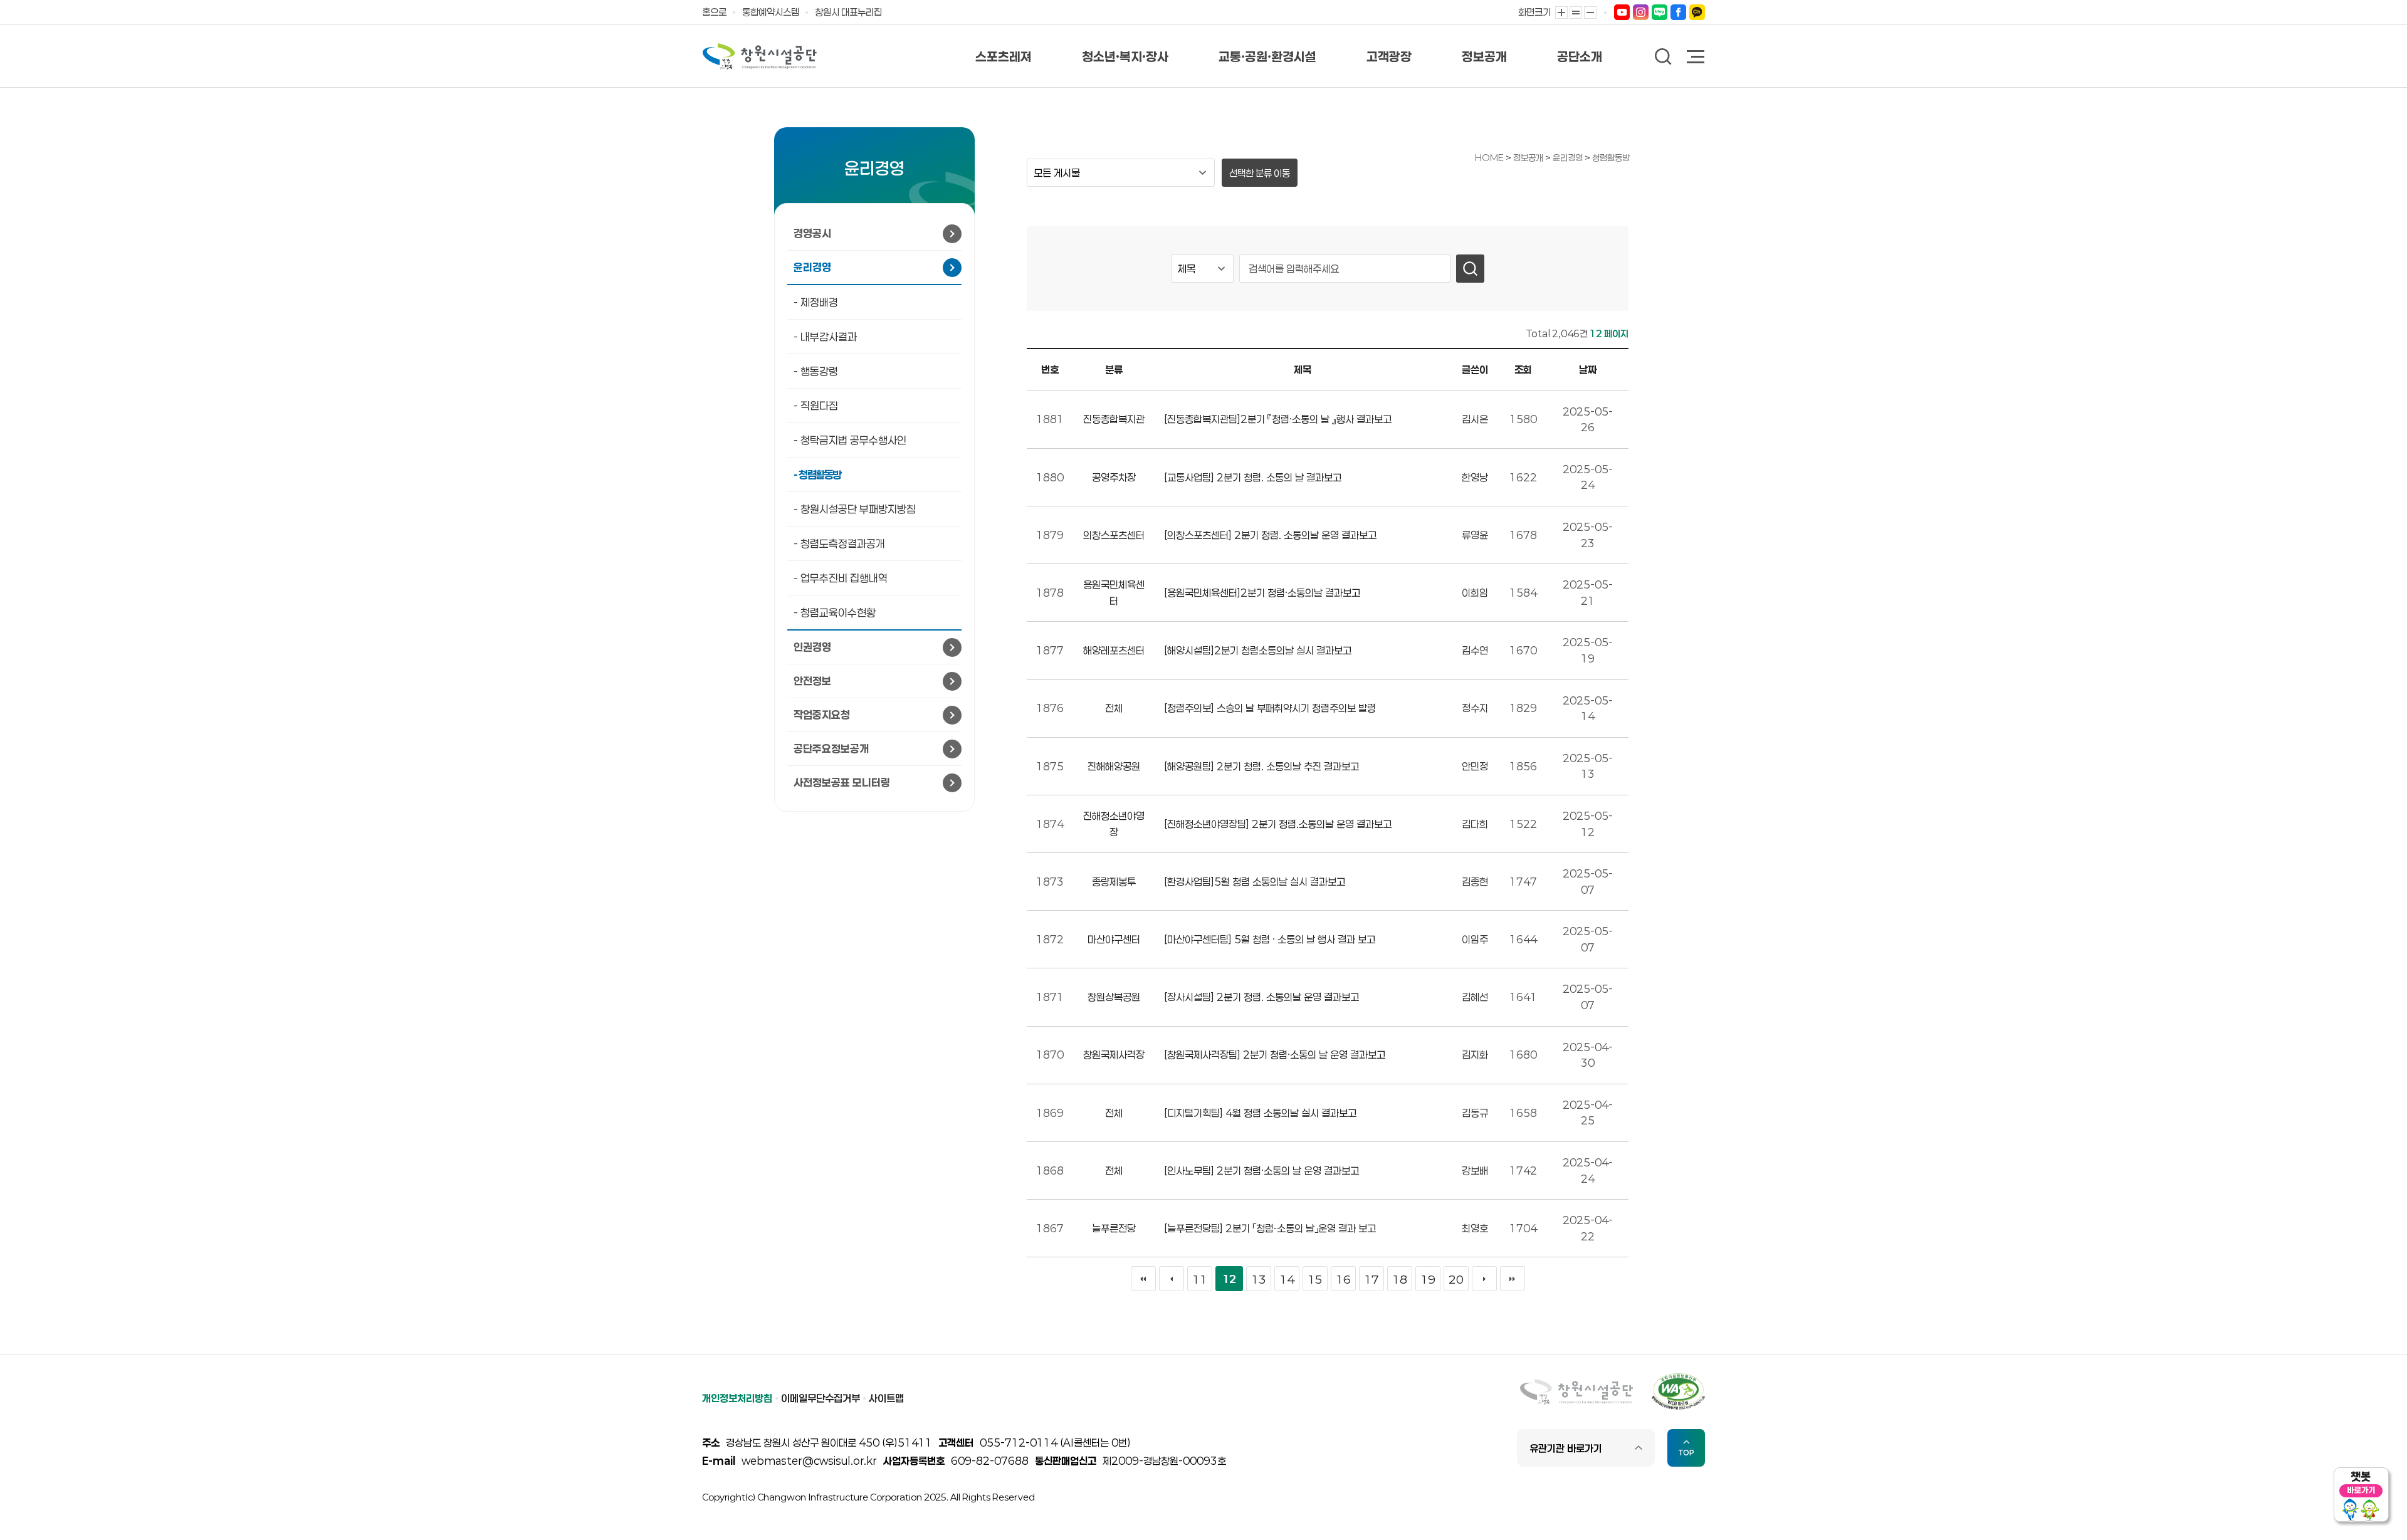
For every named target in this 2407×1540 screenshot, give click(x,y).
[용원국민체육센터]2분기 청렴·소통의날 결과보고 (1262, 593)
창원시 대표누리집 (848, 12)
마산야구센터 (1114, 939)
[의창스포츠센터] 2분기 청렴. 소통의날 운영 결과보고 (1270, 535)
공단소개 (1580, 56)
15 (1315, 1279)
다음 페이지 (1484, 1279)
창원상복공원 (1114, 997)
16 (1343, 1279)
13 (1259, 1279)
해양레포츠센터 (1114, 650)
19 (1428, 1279)
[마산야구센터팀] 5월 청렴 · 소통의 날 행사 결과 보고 (1270, 939)
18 (1400, 1279)
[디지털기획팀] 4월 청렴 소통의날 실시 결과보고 (1260, 1113)
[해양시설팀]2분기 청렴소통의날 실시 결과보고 (1258, 650)
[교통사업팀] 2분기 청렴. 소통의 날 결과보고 (1253, 477)
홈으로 (714, 12)
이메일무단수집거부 (821, 1398)
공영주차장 (1114, 477)
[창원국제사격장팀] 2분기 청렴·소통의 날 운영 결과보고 (1275, 1055)
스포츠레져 (1004, 56)
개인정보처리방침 (737, 1398)
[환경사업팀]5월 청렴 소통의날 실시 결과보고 (1255, 882)
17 (1371, 1279)
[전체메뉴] (1696, 58)
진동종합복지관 (1114, 419)
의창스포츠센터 (1114, 535)
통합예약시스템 (771, 12)
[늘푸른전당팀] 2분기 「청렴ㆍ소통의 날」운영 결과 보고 (1270, 1228)
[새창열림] (1622, 12)
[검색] (1470, 269)
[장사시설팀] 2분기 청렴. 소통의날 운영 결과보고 (1261, 997)
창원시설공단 (760, 56)
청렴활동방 (1611, 158)
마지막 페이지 (1513, 1279)
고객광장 (1389, 56)
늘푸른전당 (1114, 1228)
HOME (1489, 158)
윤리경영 (1569, 158)
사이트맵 (886, 1398)
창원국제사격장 (1114, 1055)
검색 (1663, 57)
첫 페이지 (1143, 1279)
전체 (1114, 708)
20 (1456, 1279)
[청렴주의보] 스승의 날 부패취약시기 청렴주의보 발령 (1270, 708)
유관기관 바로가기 (1566, 1448)
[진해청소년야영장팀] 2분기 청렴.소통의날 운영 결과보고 (1278, 824)
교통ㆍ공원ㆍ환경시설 (1267, 56)
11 (1200, 1279)
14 (1287, 1279)
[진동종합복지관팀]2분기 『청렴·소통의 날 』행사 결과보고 (1278, 419)
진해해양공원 (1114, 766)
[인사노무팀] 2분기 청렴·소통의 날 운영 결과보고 (1261, 1171)
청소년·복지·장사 (1125, 56)
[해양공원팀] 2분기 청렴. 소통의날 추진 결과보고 (1261, 766)
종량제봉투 (1114, 882)
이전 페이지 (1172, 1279)
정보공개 (1484, 56)
